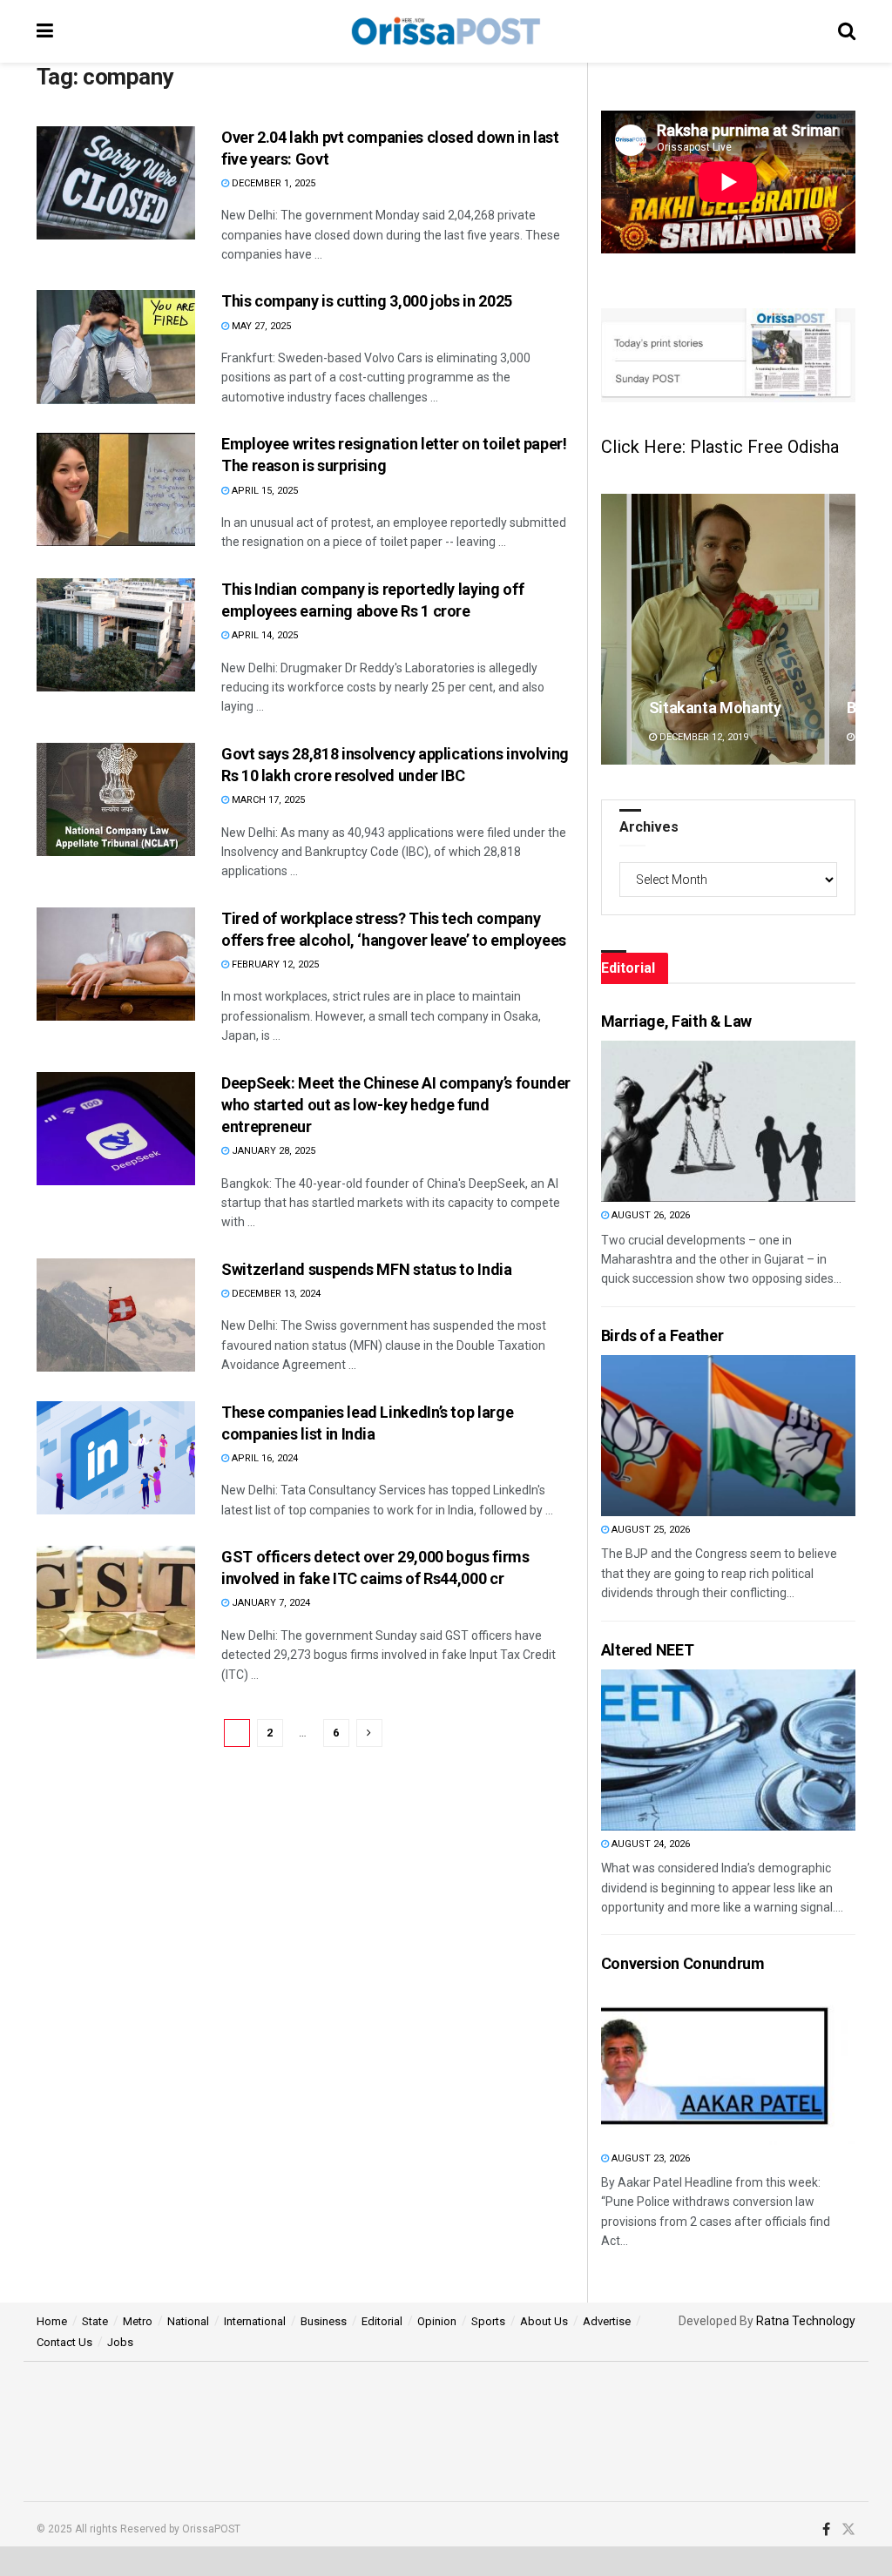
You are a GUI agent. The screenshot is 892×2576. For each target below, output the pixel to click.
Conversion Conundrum (683, 1963)
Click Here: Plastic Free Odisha (720, 447)
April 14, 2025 (264, 635)
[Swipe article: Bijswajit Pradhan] (728, 629)
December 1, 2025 (272, 183)
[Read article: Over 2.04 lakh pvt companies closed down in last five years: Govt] (116, 183)
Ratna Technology (806, 2321)
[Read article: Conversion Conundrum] (694, 2064)
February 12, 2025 (274, 964)
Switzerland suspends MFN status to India (367, 1269)
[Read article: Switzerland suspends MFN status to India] (116, 1315)
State (95, 2321)
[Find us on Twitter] (848, 2530)
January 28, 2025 (272, 1151)
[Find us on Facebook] (826, 2530)
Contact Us (64, 2342)
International (255, 2321)
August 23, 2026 (649, 2158)
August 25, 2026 (649, 1530)
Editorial (382, 2321)
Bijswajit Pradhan (709, 708)
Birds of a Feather (662, 1335)
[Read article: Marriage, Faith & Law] (694, 1121)
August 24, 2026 (649, 1844)
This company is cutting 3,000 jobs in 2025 (367, 301)
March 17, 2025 (267, 800)
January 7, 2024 (270, 1603)
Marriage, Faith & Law (676, 1021)
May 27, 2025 (260, 326)
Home (52, 2321)
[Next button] (842, 629)
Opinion (437, 2321)
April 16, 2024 (264, 1458)
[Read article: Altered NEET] (694, 1750)
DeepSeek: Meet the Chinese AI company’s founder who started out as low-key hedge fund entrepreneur (396, 1105)
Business (324, 2321)
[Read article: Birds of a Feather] (694, 1436)
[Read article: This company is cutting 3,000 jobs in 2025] (116, 347)
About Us (544, 2321)
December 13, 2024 (275, 1294)
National (188, 2321)
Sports (488, 2321)
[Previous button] (614, 629)
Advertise (607, 2321)
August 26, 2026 (649, 1215)
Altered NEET (648, 1650)
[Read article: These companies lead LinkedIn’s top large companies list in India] (116, 1458)
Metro (138, 2321)
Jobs (120, 2342)
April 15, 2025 (264, 491)
